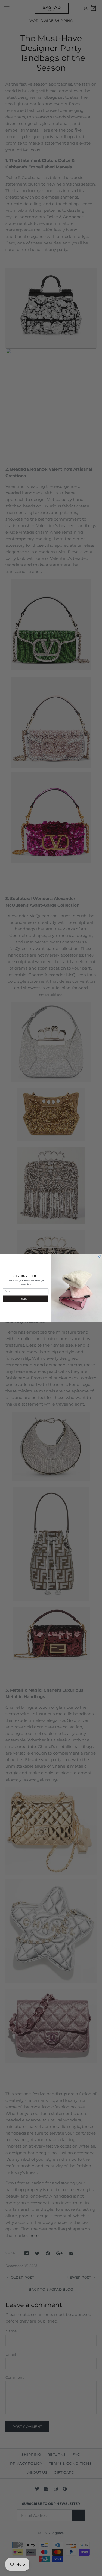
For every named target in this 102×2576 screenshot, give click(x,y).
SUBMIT (26, 1299)
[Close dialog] (100, 1256)
